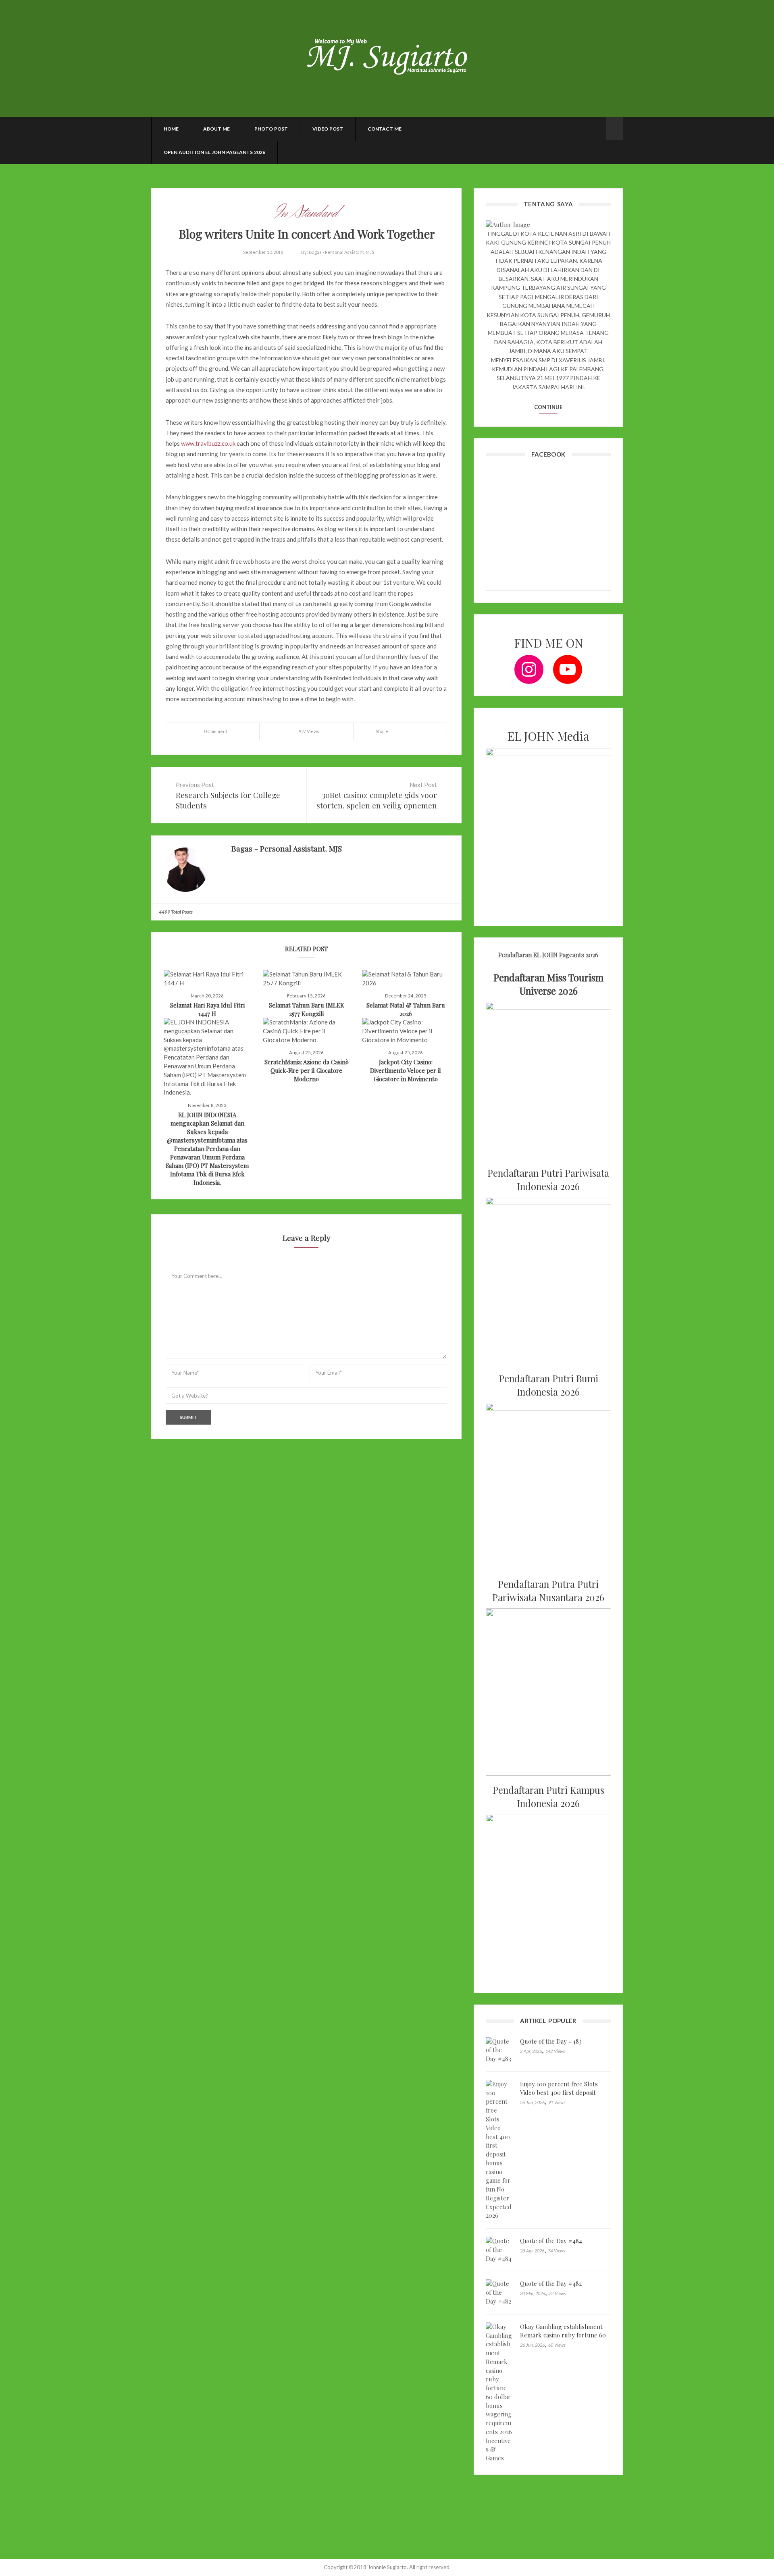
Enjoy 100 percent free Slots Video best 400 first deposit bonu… (559, 2092)
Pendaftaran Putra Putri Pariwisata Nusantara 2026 (548, 1591)
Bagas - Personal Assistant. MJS (341, 252)
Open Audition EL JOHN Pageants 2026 (214, 152)
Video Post (328, 129)
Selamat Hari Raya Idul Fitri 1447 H (207, 1009)
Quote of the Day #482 (551, 2283)
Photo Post (271, 129)
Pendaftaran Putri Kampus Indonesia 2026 (548, 1797)
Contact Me (385, 129)
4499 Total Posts (176, 912)
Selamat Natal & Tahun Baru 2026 (406, 1009)
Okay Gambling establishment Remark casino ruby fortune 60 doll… (563, 2335)
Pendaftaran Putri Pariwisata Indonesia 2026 (548, 1180)
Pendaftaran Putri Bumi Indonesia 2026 (548, 1385)
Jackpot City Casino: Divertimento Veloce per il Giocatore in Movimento (406, 1070)
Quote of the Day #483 (551, 2041)
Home (171, 129)
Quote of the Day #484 (551, 2241)
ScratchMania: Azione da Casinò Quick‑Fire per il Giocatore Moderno (307, 1070)
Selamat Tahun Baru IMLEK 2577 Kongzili (307, 1009)
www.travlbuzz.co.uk (208, 443)
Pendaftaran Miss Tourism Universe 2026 (548, 984)
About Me (216, 129)
